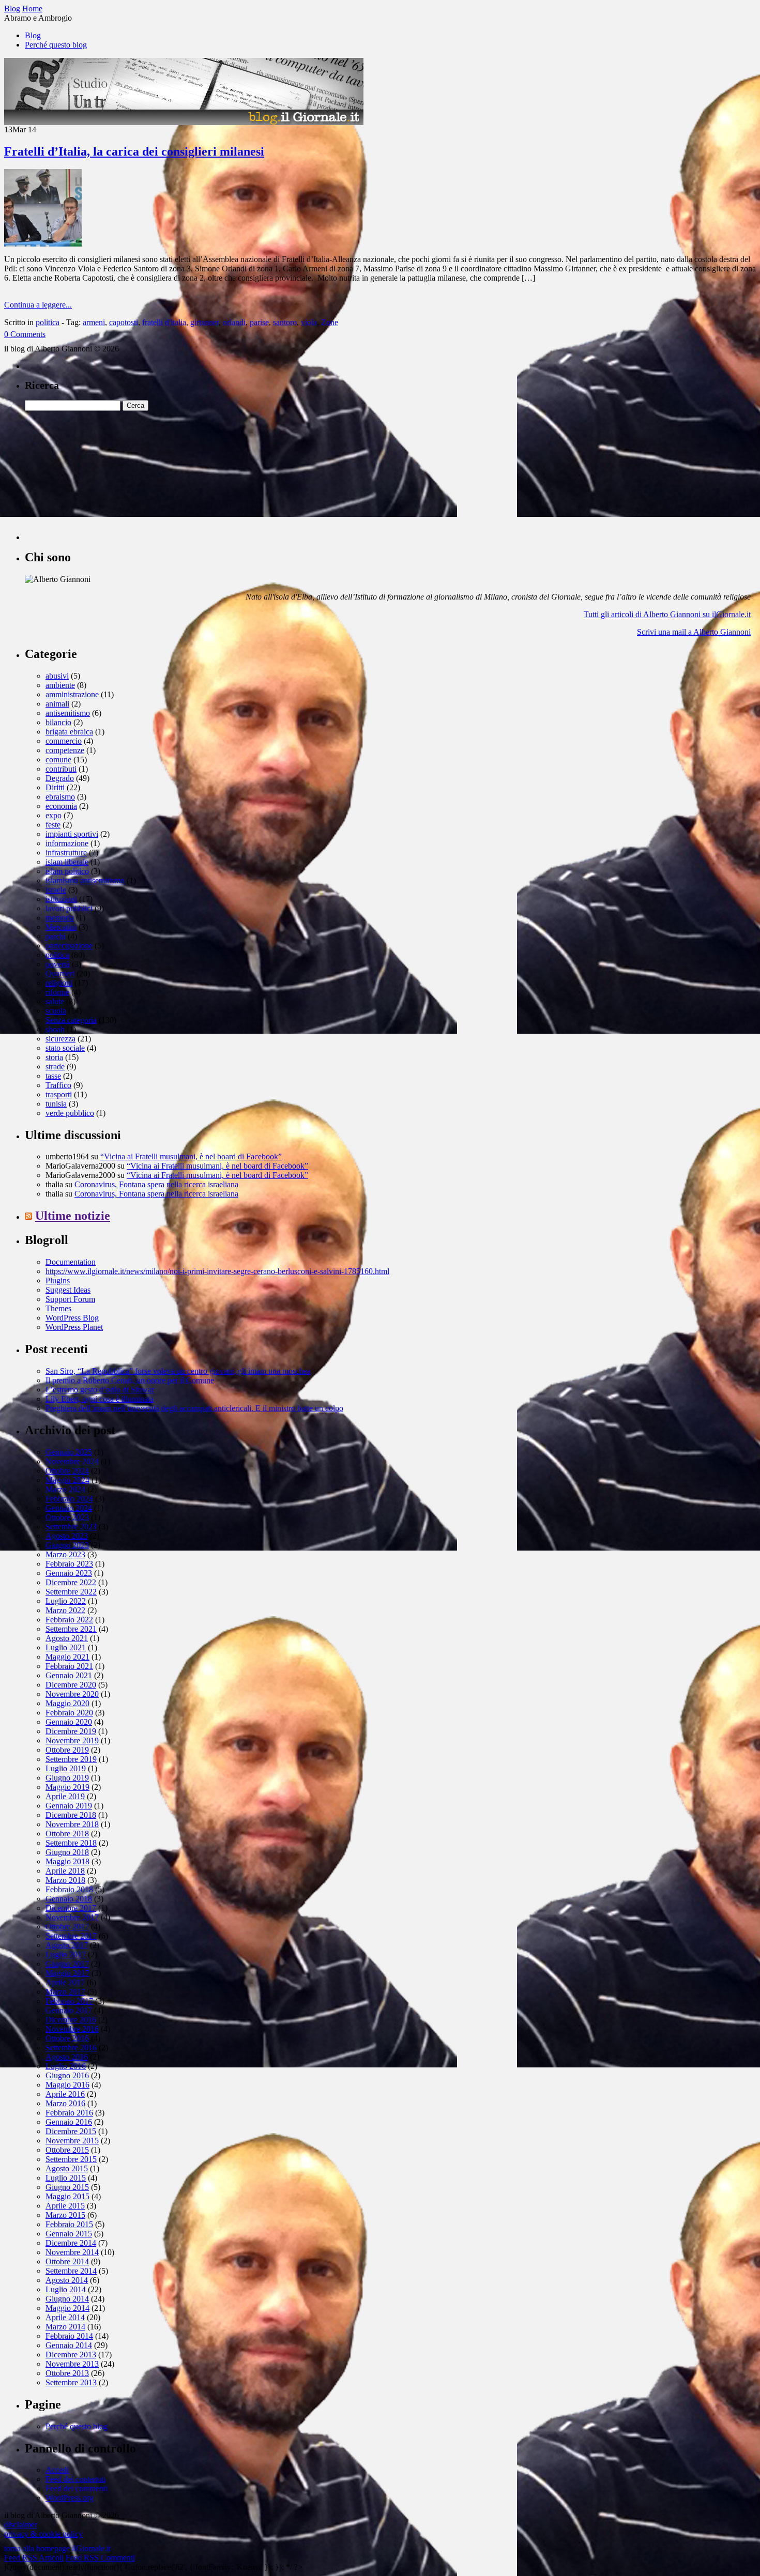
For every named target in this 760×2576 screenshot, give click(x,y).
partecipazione (69, 946)
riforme (57, 992)
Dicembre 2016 (71, 2020)
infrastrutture (66, 853)
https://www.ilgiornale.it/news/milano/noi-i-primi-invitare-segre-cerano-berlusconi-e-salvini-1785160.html (217, 1271)
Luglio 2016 (66, 2066)
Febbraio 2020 (69, 1713)
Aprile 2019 (65, 1796)
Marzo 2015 (65, 2215)
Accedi (57, 2470)
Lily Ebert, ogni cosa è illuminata (100, 1399)
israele (56, 890)
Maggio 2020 (67, 1703)
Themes (58, 1308)
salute (55, 1001)
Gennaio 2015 (69, 2234)
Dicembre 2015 (71, 2131)
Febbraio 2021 (69, 1666)
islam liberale (67, 862)
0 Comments (25, 334)
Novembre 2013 (72, 2364)
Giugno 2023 (67, 1545)
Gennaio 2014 (69, 2345)
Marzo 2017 (65, 1992)
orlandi (234, 322)
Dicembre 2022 (71, 1582)
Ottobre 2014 (67, 2261)
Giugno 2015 (67, 2187)
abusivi (57, 676)
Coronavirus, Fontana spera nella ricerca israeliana (156, 1184)
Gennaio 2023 (69, 1573)
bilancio (58, 722)
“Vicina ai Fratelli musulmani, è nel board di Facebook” (191, 1156)
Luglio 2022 (66, 1601)
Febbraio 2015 (69, 2224)
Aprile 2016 (65, 2094)
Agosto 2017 (67, 1945)
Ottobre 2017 (67, 1927)
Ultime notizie (73, 1216)
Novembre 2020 (72, 1694)
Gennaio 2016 (69, 2122)
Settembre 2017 (71, 1936)
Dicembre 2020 (71, 1685)
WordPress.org (70, 2498)
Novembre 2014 (72, 2252)
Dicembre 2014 (71, 2243)
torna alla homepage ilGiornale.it (57, 2548)
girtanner (204, 322)
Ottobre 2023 (67, 1517)
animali (57, 704)
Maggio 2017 (67, 1973)
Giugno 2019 (67, 1778)
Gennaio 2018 (69, 1899)
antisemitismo (68, 713)
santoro (285, 322)
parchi (56, 936)
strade (55, 1067)
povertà (58, 964)
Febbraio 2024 (69, 1499)
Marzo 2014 (65, 2327)
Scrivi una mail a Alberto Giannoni (694, 632)
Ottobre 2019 (67, 1750)
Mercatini (61, 927)
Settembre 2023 (71, 1527)
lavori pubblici (69, 908)
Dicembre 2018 (71, 1815)
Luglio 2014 (66, 2289)
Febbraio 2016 (69, 2113)
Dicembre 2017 (71, 1908)
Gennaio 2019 (69, 1806)
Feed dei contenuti (75, 2479)
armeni (94, 322)
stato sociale (65, 1048)
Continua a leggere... (38, 305)
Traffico (58, 1085)
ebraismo (60, 797)
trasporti (59, 1094)
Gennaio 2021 (69, 1675)
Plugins (58, 1281)
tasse (53, 1076)
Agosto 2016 (67, 2057)
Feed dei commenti (77, 2488)
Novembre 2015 (72, 2141)
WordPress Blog (72, 1318)
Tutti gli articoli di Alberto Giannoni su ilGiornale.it (667, 614)
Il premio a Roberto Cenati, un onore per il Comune (130, 1380)
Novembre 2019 (72, 1741)
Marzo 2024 (65, 1489)
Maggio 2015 (67, 2196)
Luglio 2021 (66, 1647)
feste (53, 825)
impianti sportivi (72, 834)
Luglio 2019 (66, 1768)
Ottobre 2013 (67, 2373)
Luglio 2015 (66, 2178)
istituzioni (61, 899)
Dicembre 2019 (71, 1731)
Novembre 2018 (72, 1824)
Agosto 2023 (67, 1536)
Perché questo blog (56, 45)
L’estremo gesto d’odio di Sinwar (100, 1390)
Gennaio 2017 (69, 2010)
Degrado (60, 778)
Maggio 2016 (67, 2085)
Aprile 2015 (65, 2206)
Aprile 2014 (65, 2317)
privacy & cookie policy (43, 2534)
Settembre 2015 (71, 2159)
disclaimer (21, 2525)
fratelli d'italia (164, 322)
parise (259, 322)
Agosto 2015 (67, 2168)
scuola (56, 1011)
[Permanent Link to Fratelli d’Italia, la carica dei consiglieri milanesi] (43, 244)
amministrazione (72, 694)
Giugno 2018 (67, 1852)
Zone (330, 322)
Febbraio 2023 (69, 1564)
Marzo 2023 (65, 1554)
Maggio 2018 (67, 1861)
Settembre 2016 (71, 2048)
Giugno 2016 (67, 2075)
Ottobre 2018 (67, 1834)
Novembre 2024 (72, 1461)
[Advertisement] (102, 476)
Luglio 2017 (66, 1954)
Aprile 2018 (65, 1871)
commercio (64, 741)
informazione (67, 843)
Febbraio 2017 (69, 2001)
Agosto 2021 (67, 1638)
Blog (33, 35)
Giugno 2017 (67, 1964)
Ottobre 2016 (67, 2038)
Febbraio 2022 (69, 1620)
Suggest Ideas (68, 1290)
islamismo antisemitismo (85, 880)
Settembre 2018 (71, 1843)
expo (54, 815)
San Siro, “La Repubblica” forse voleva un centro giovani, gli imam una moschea (178, 1371)
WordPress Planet (74, 1327)
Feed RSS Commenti (100, 2558)
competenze (65, 750)
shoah (55, 1029)
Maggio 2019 (67, 1787)
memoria (60, 918)
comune (58, 760)
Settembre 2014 (71, 2271)
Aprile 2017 (65, 1982)
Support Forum (70, 1299)
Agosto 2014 (67, 2280)
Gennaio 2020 (69, 1722)
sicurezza (60, 1039)
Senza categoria (71, 1020)
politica (48, 322)
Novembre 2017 (72, 1917)
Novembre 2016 (72, 2029)
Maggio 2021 (67, 1657)
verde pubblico (70, 1113)
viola (309, 322)
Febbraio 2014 (69, 2336)
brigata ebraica (69, 732)
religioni (59, 983)
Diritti (55, 787)
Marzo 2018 (65, 1880)
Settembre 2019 (71, 1759)
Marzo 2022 (65, 1610)
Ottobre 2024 (67, 1471)
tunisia (56, 1104)
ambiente (60, 685)
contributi (61, 769)
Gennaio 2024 (69, 1508)
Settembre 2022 (71, 1592)
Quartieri (60, 973)
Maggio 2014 (67, 2308)
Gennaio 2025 (69, 1452)
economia (61, 806)
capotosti (124, 322)
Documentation (71, 1262)
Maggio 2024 (67, 1480)
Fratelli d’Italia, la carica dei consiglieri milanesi (134, 151)
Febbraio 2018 (69, 1889)
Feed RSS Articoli (34, 2558)
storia (54, 1057)
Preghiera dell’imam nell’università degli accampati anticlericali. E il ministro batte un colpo (194, 1408)
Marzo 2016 (65, 2103)
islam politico (67, 871)
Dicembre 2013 (71, 2355)
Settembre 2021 (71, 1629)
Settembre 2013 (71, 2382)
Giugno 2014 (67, 2299)
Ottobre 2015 (67, 2150)
